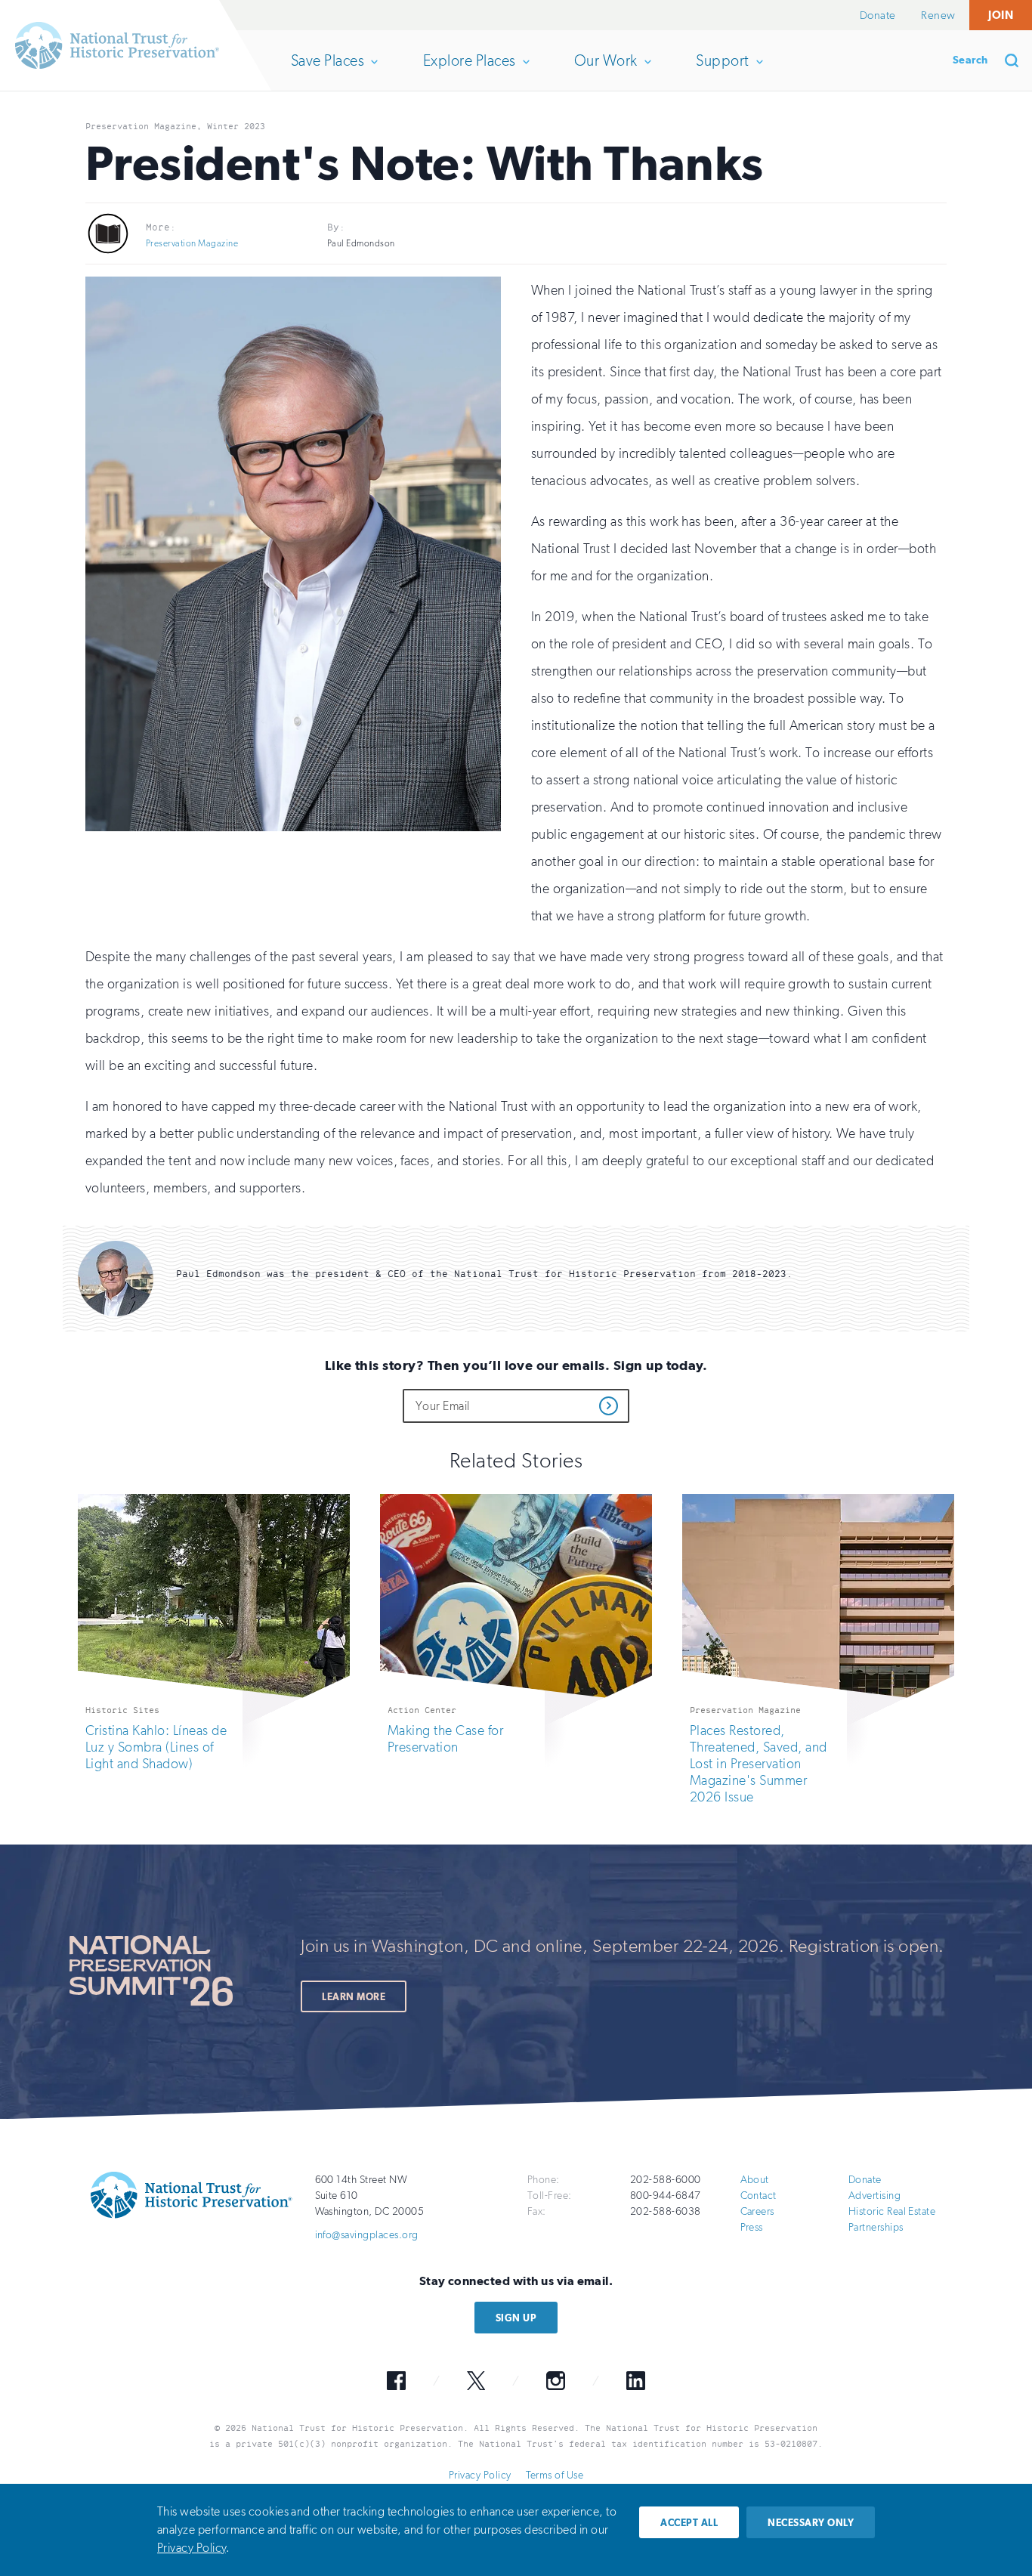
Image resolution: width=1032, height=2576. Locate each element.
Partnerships (876, 2227)
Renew (938, 15)
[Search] (1017, 60)
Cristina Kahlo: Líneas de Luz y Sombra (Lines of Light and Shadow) (156, 1747)
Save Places (327, 71)
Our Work (606, 71)
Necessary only (811, 2523)
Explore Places (469, 71)
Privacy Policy (480, 2475)
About (755, 2180)
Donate (878, 15)
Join (1001, 15)
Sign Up (516, 2318)
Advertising (874, 2196)
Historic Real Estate (892, 2211)
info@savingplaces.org (367, 2235)
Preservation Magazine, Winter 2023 (175, 126)
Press (752, 2227)
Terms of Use (555, 2475)
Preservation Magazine (192, 243)
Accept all (689, 2523)
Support (722, 71)
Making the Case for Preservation (445, 1739)
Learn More (354, 1997)
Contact (759, 2196)
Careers (757, 2211)
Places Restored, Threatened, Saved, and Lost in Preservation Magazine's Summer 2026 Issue (759, 1764)
